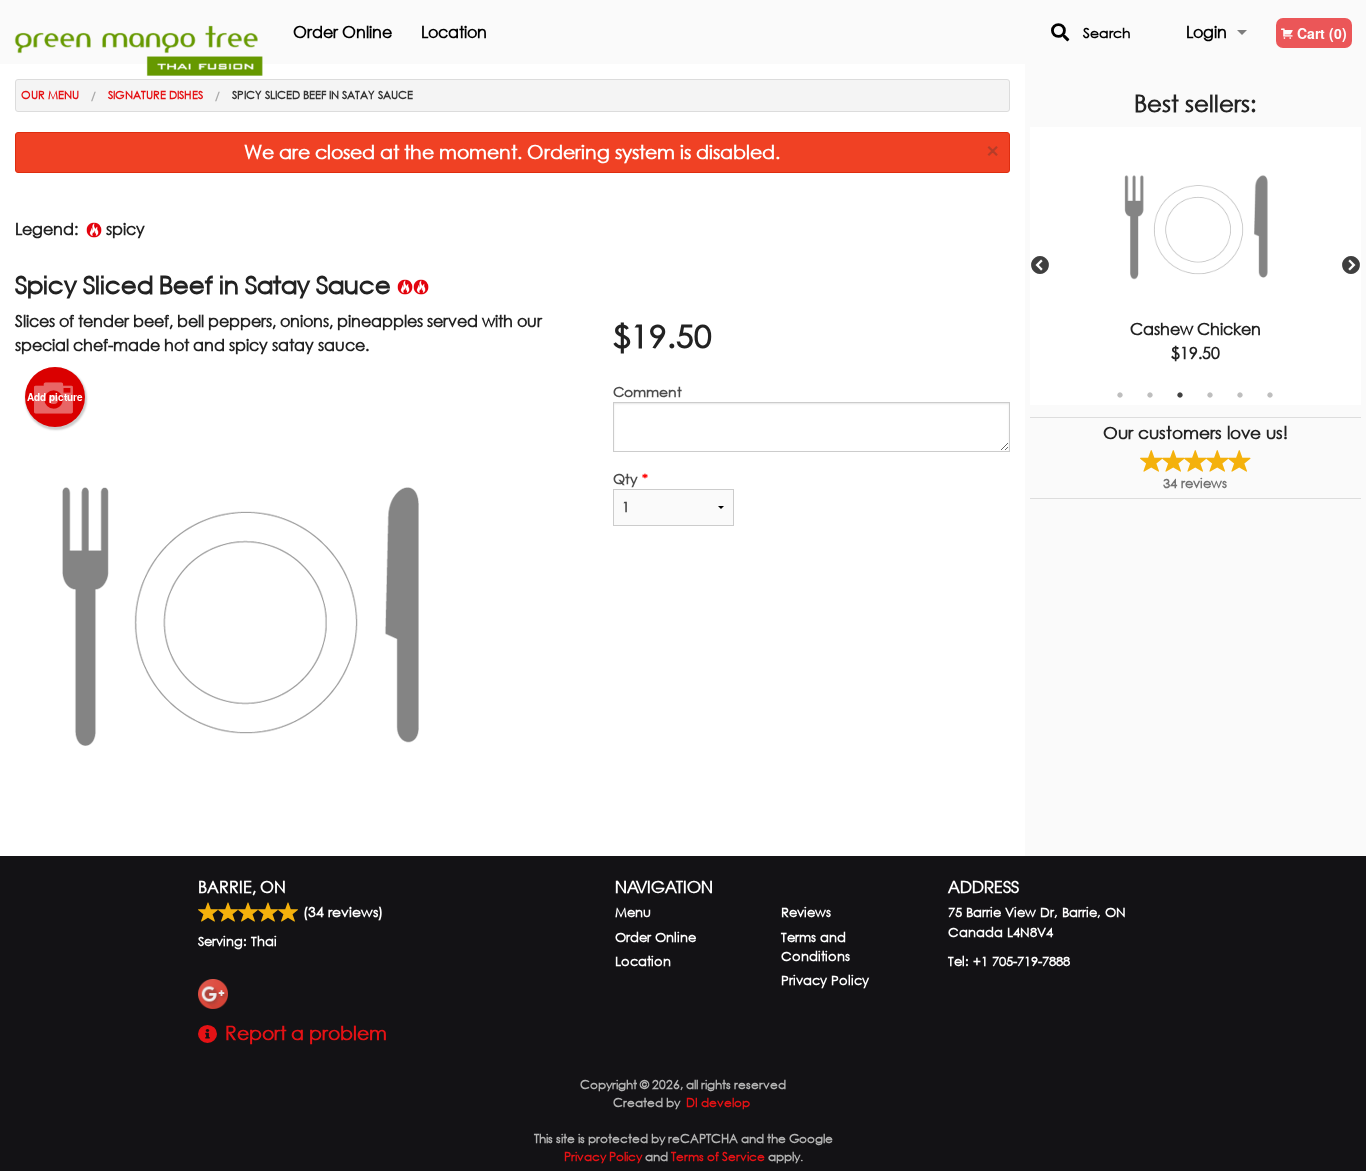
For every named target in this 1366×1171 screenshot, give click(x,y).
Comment (647, 391)
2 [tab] (1150, 395)
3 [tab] (1180, 395)
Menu (633, 912)
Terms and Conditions (815, 947)
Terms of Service (718, 1156)
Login (1206, 31)
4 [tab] (1210, 395)
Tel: (1009, 961)
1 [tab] (1120, 395)
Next (1351, 266)
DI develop (718, 1102)
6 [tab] (1270, 395)
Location (454, 31)
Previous (1040, 266)
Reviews (806, 912)
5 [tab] (1240, 395)
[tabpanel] (1196, 266)
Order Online (342, 31)
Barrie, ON (242, 886)
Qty (630, 478)
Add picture (55, 397)
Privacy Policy (825, 980)
